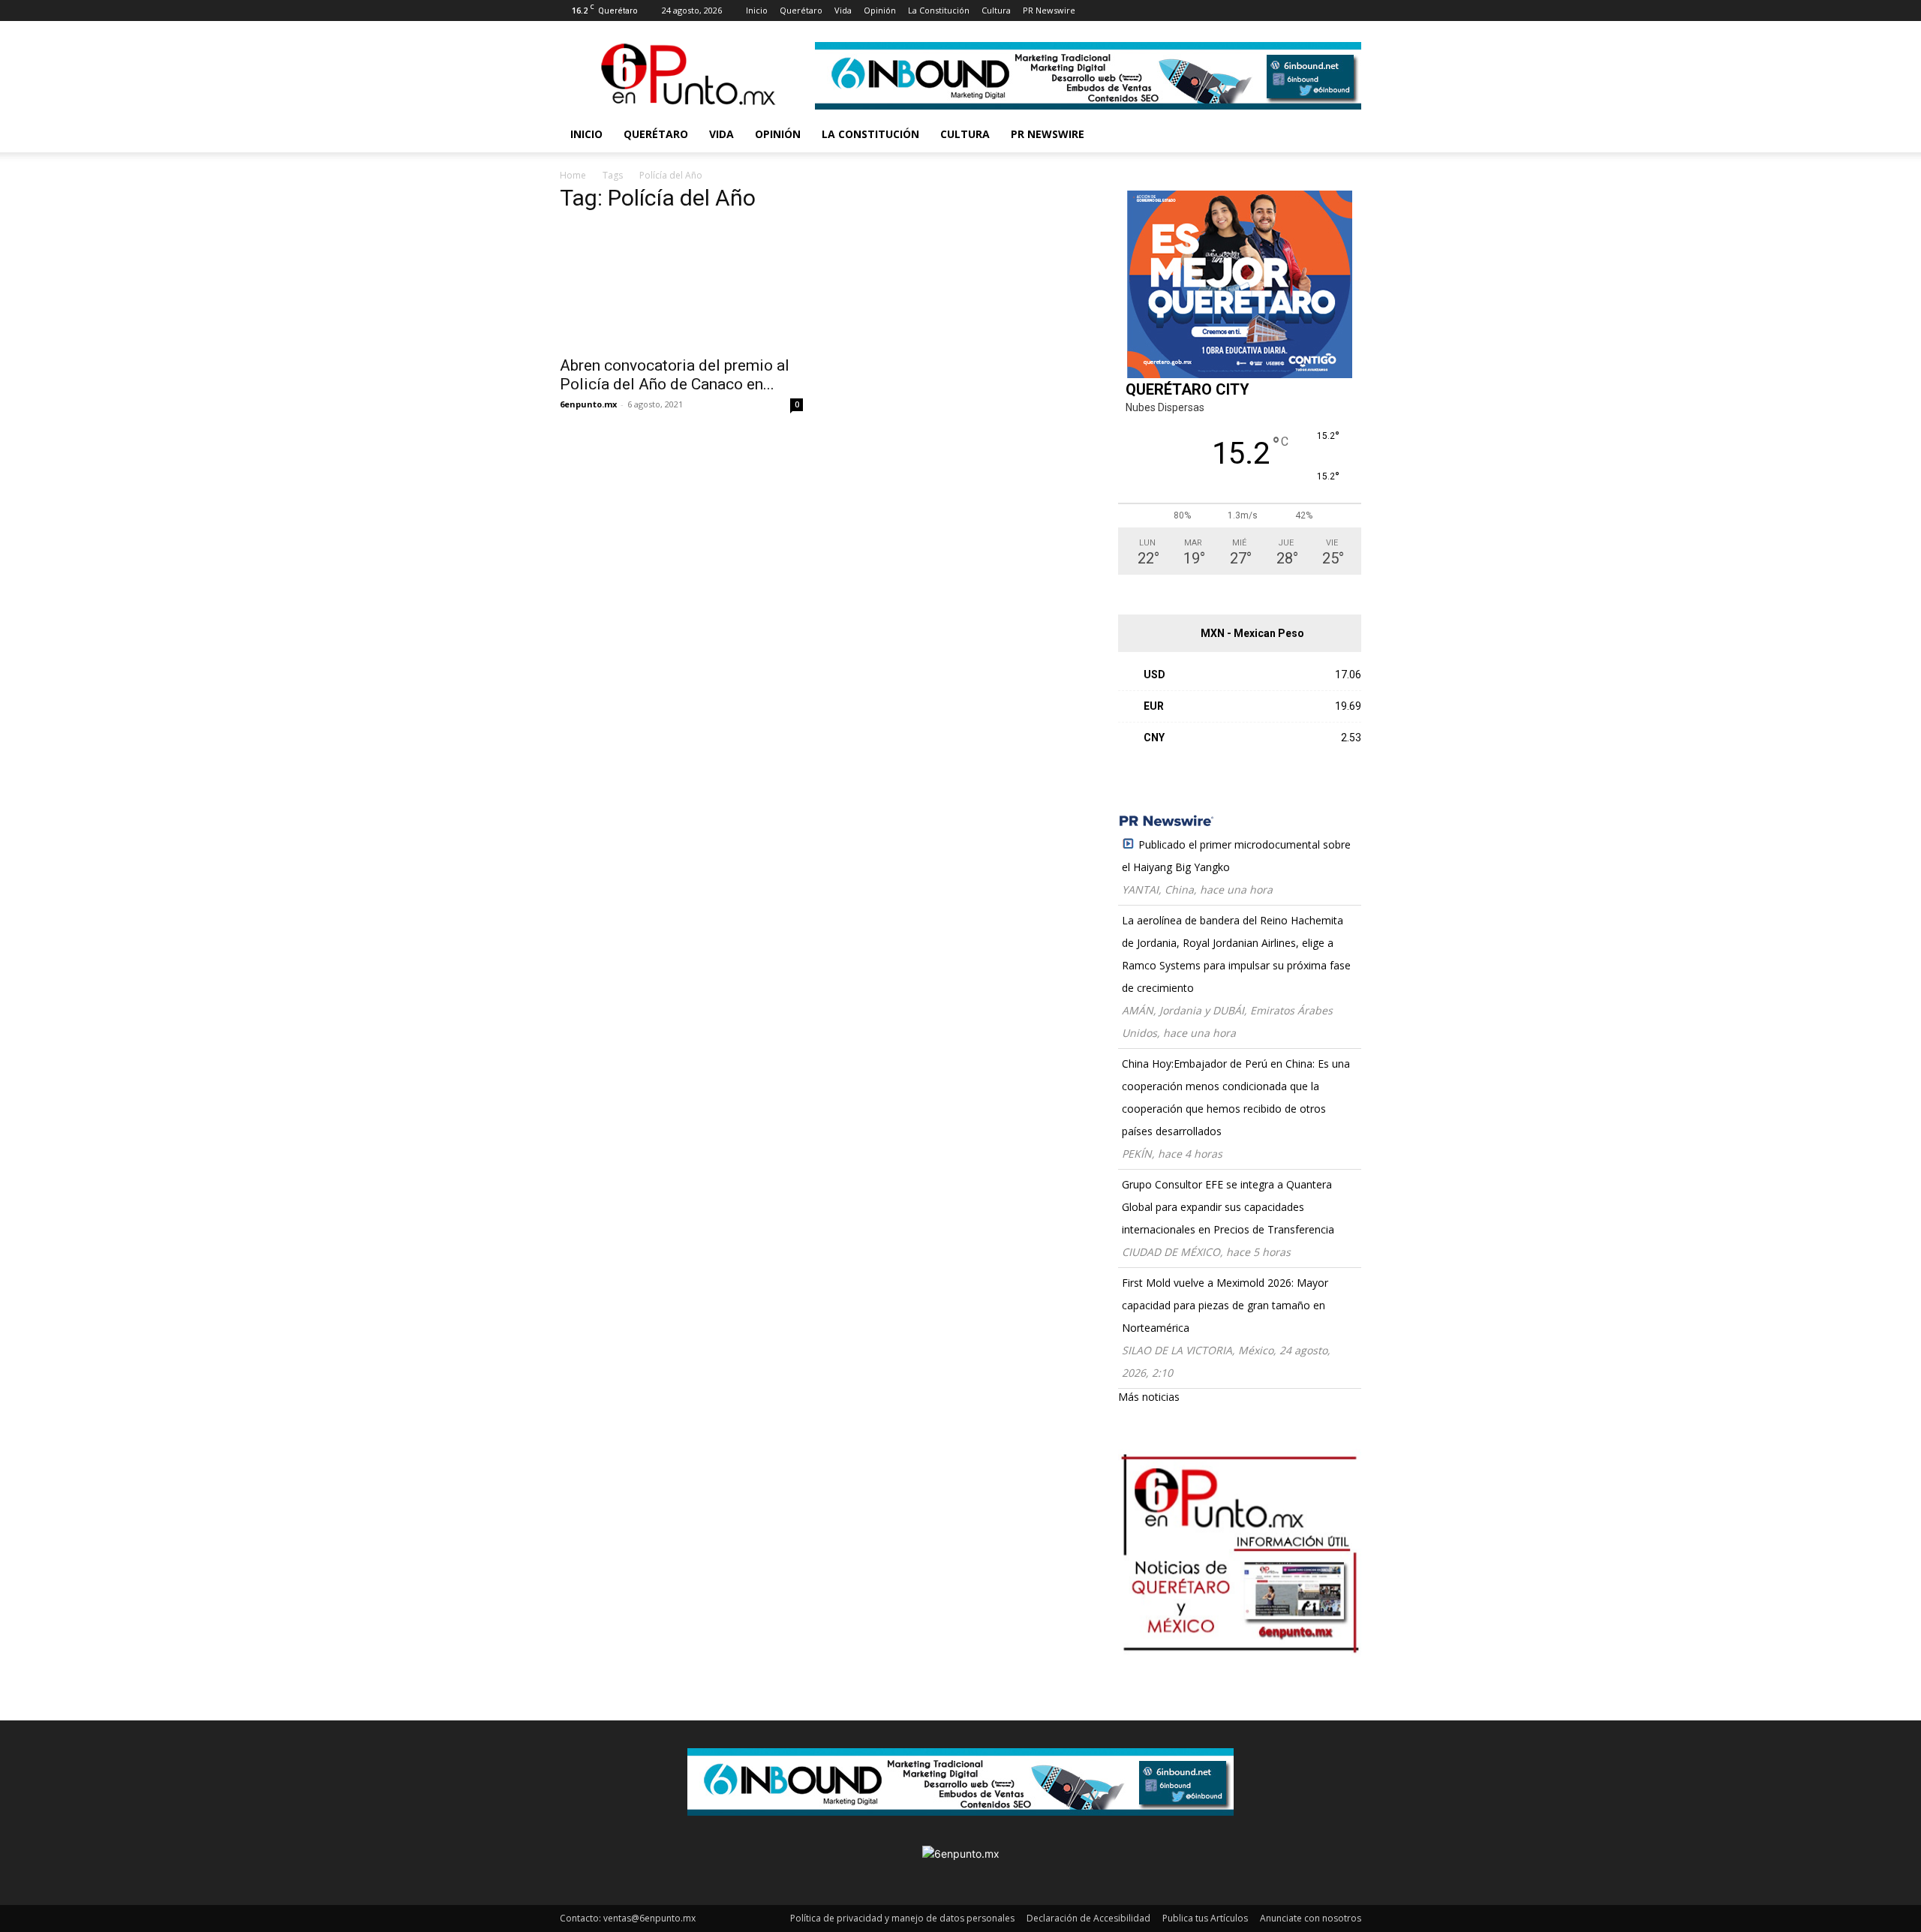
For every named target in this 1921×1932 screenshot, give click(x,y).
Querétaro (801, 10)
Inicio (757, 10)
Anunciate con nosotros (1311, 1918)
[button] (1343, 135)
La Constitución (939, 10)
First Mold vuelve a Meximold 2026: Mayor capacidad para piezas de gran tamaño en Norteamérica (1225, 1305)
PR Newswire (1049, 10)
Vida (843, 10)
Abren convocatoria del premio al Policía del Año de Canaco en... (675, 375)
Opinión (880, 10)
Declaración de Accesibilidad (1088, 1918)
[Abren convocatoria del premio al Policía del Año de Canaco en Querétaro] (681, 287)
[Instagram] (1135, 11)
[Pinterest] (1185, 11)
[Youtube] (1234, 11)
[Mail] (1160, 11)
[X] (1210, 11)
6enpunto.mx (588, 404)
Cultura (996, 10)
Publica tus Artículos (1205, 1918)
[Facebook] (1111, 11)
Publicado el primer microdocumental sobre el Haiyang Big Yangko (1236, 856)
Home (573, 175)
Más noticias (1149, 1397)
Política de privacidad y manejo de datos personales (902, 1918)
